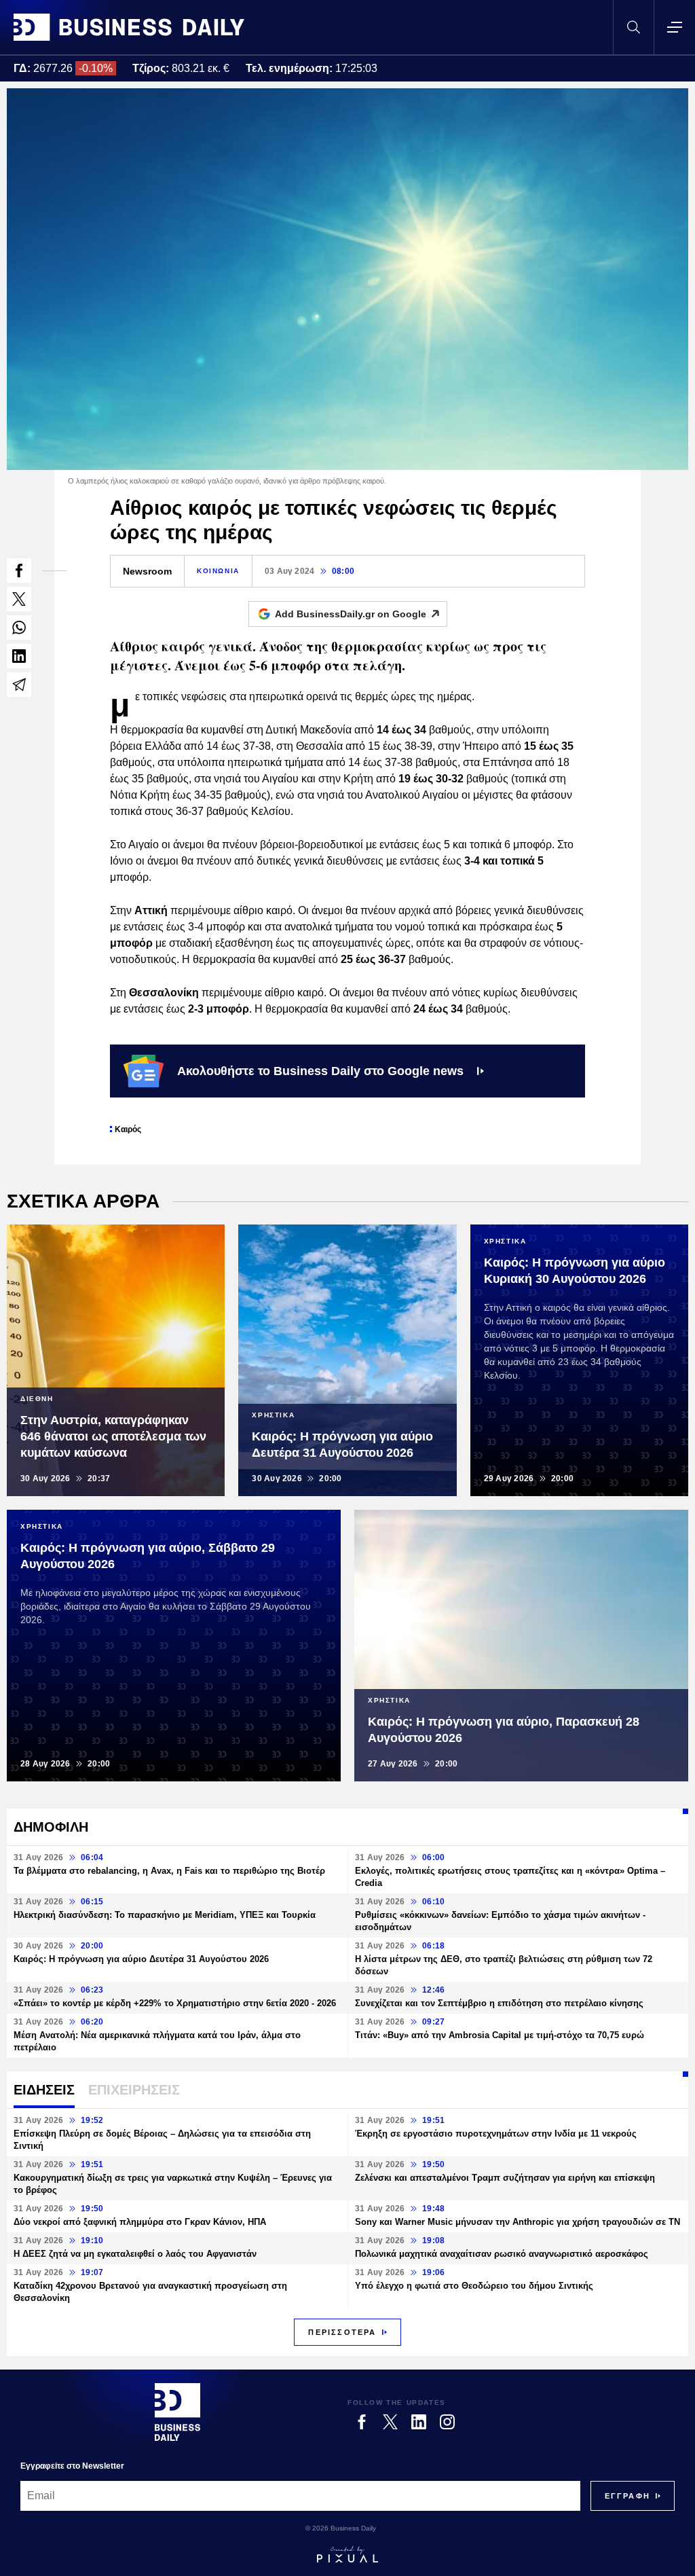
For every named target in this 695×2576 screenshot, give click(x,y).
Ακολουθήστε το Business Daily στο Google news (320, 1071)
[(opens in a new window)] (19, 570)
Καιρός (128, 1129)
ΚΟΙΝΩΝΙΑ (218, 571)
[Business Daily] (129, 27)
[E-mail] (19, 685)
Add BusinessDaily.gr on (351, 614)
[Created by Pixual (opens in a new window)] (347, 2554)
